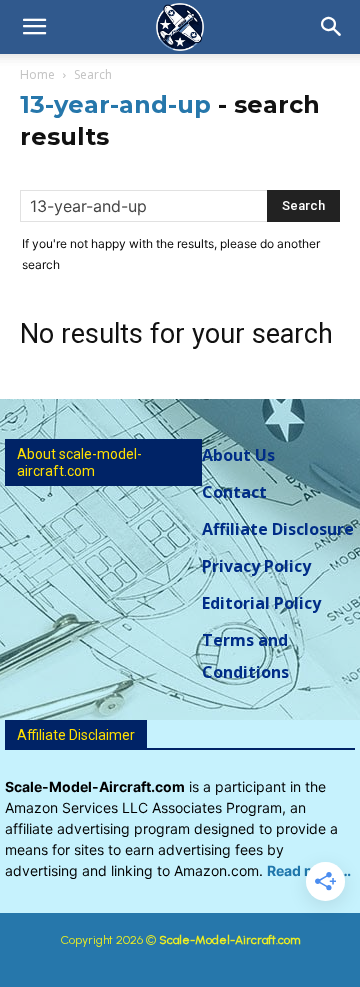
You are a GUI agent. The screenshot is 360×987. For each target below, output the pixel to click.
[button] (34, 27)
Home (37, 74)
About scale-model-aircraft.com (79, 462)
